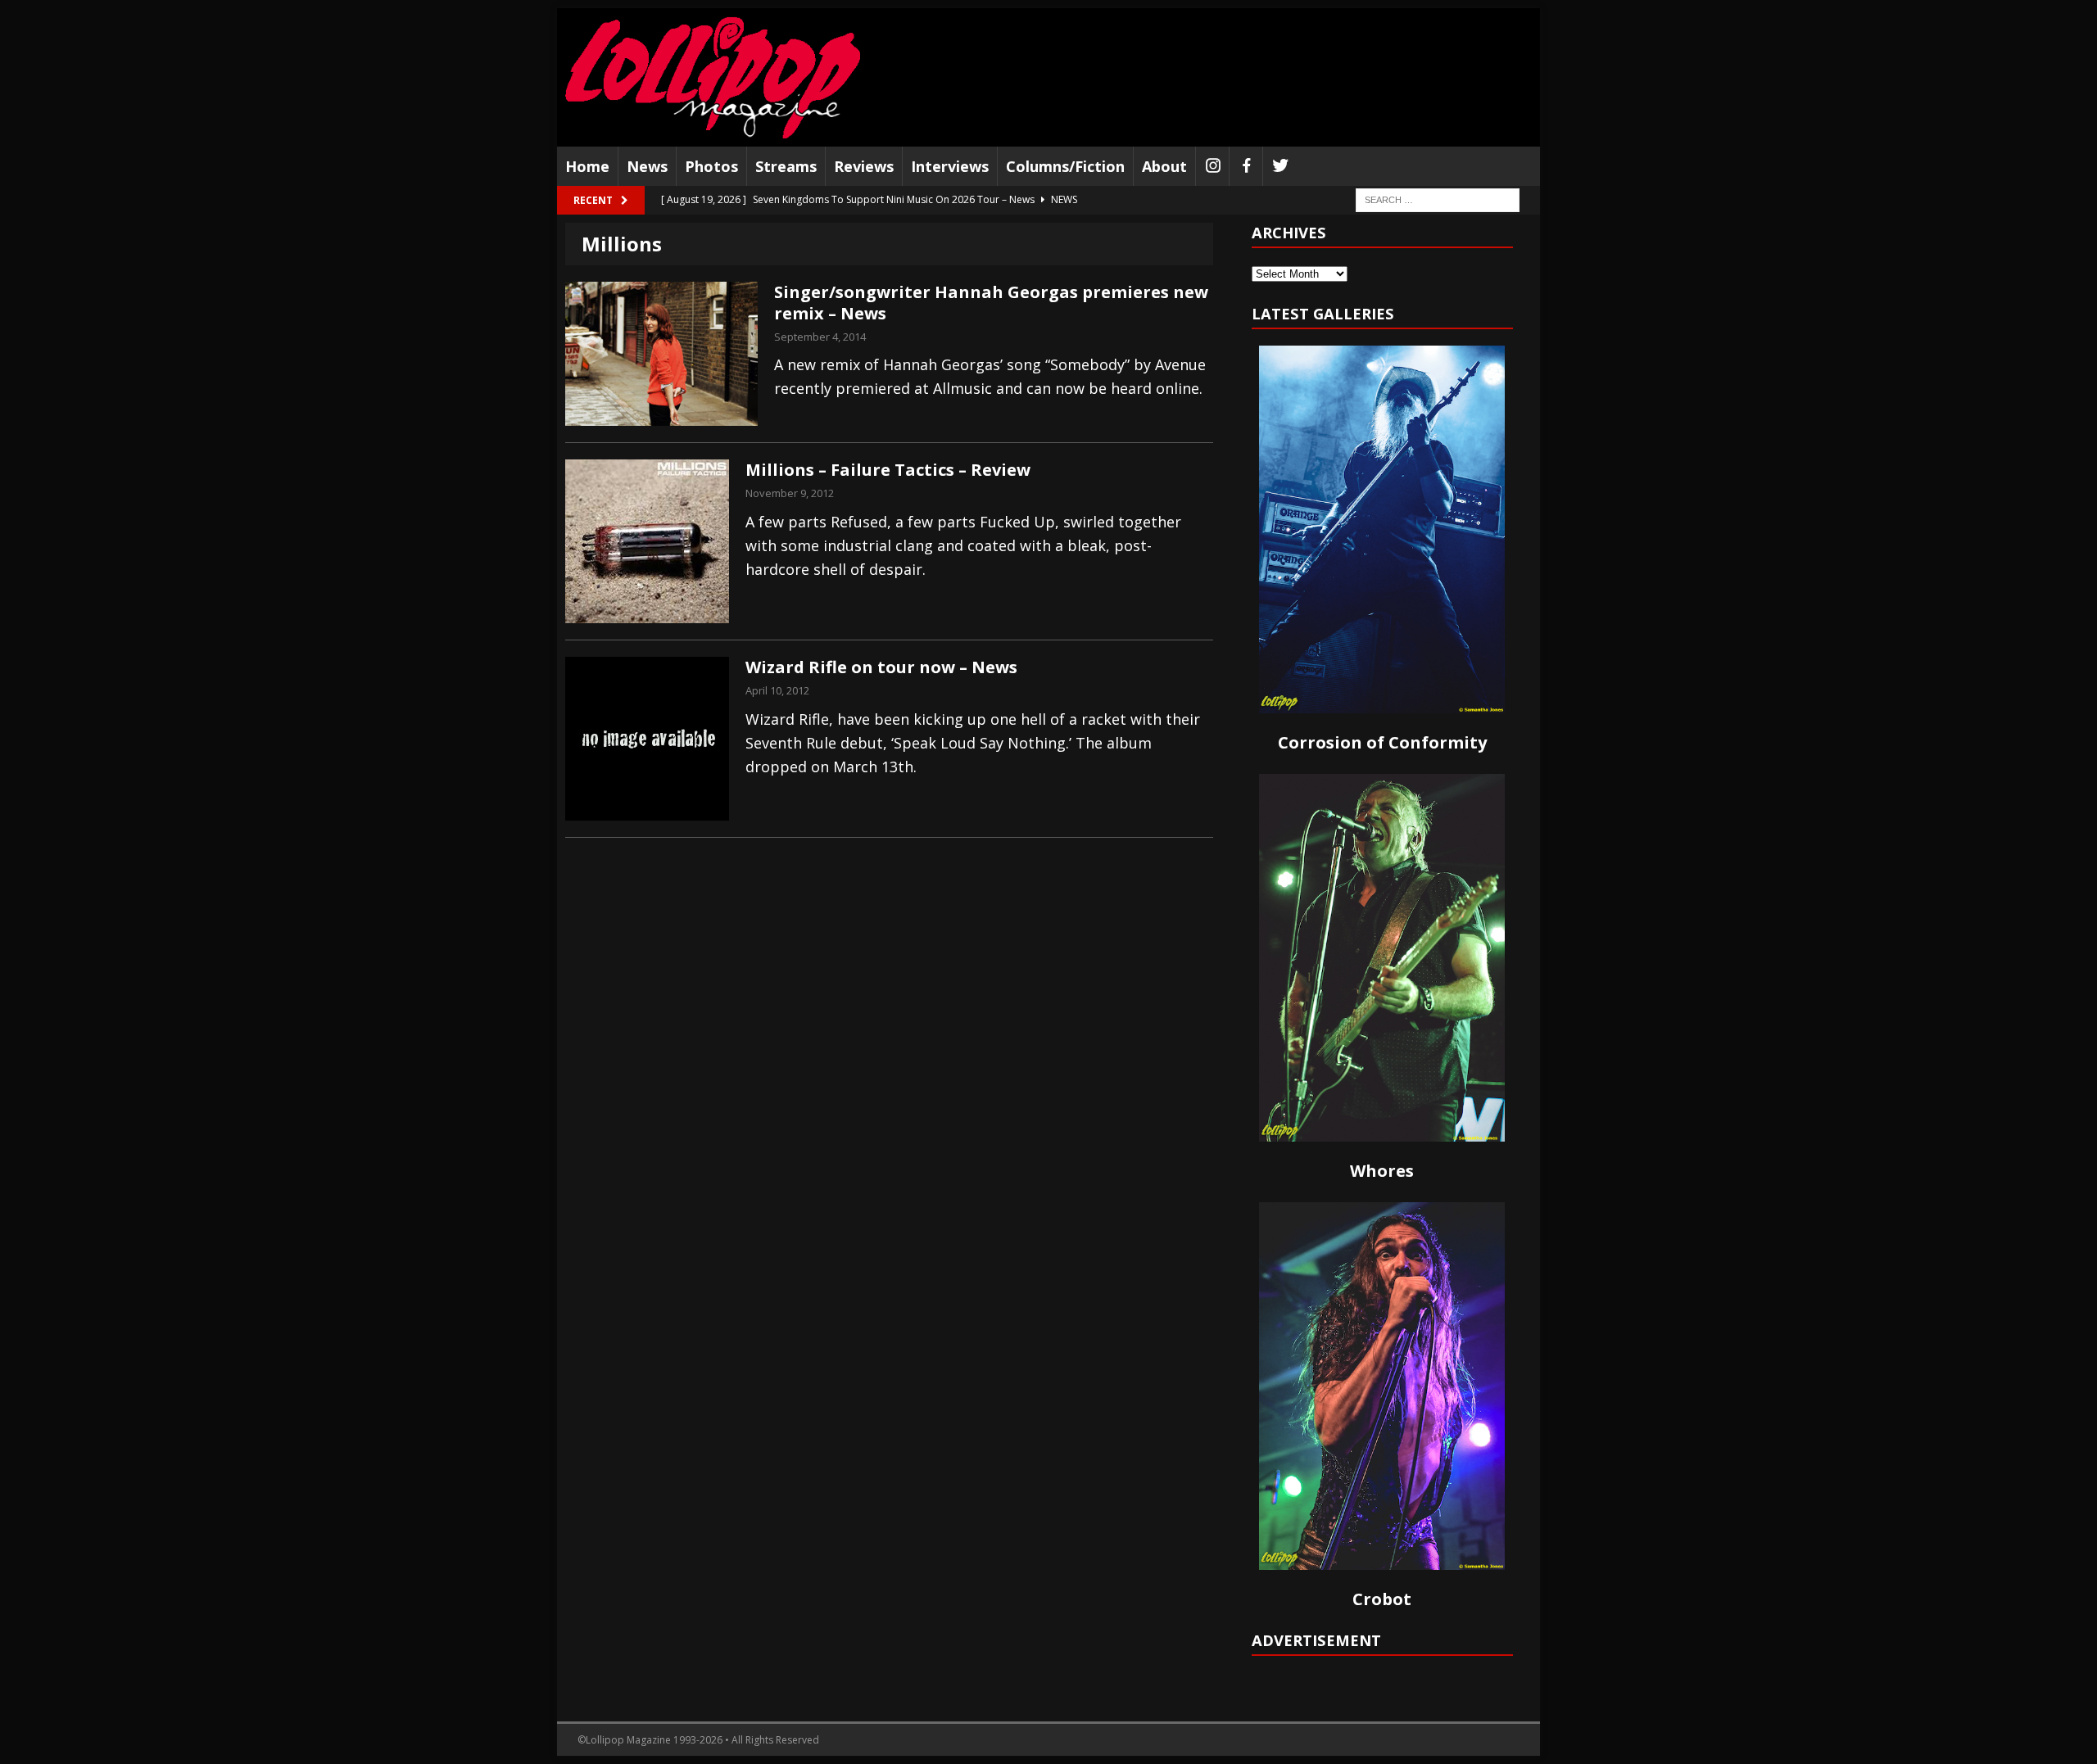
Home (587, 166)
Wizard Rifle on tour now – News (881, 667)
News (647, 166)
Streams (786, 166)
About (1164, 166)
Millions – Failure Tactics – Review (888, 470)
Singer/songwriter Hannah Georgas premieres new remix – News (991, 303)
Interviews (950, 166)
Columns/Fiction (1065, 166)
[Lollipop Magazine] (713, 77)
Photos (711, 166)
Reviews (864, 166)
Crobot (1382, 1599)
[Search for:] (1438, 199)
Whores (1382, 1171)
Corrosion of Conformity (1382, 742)
